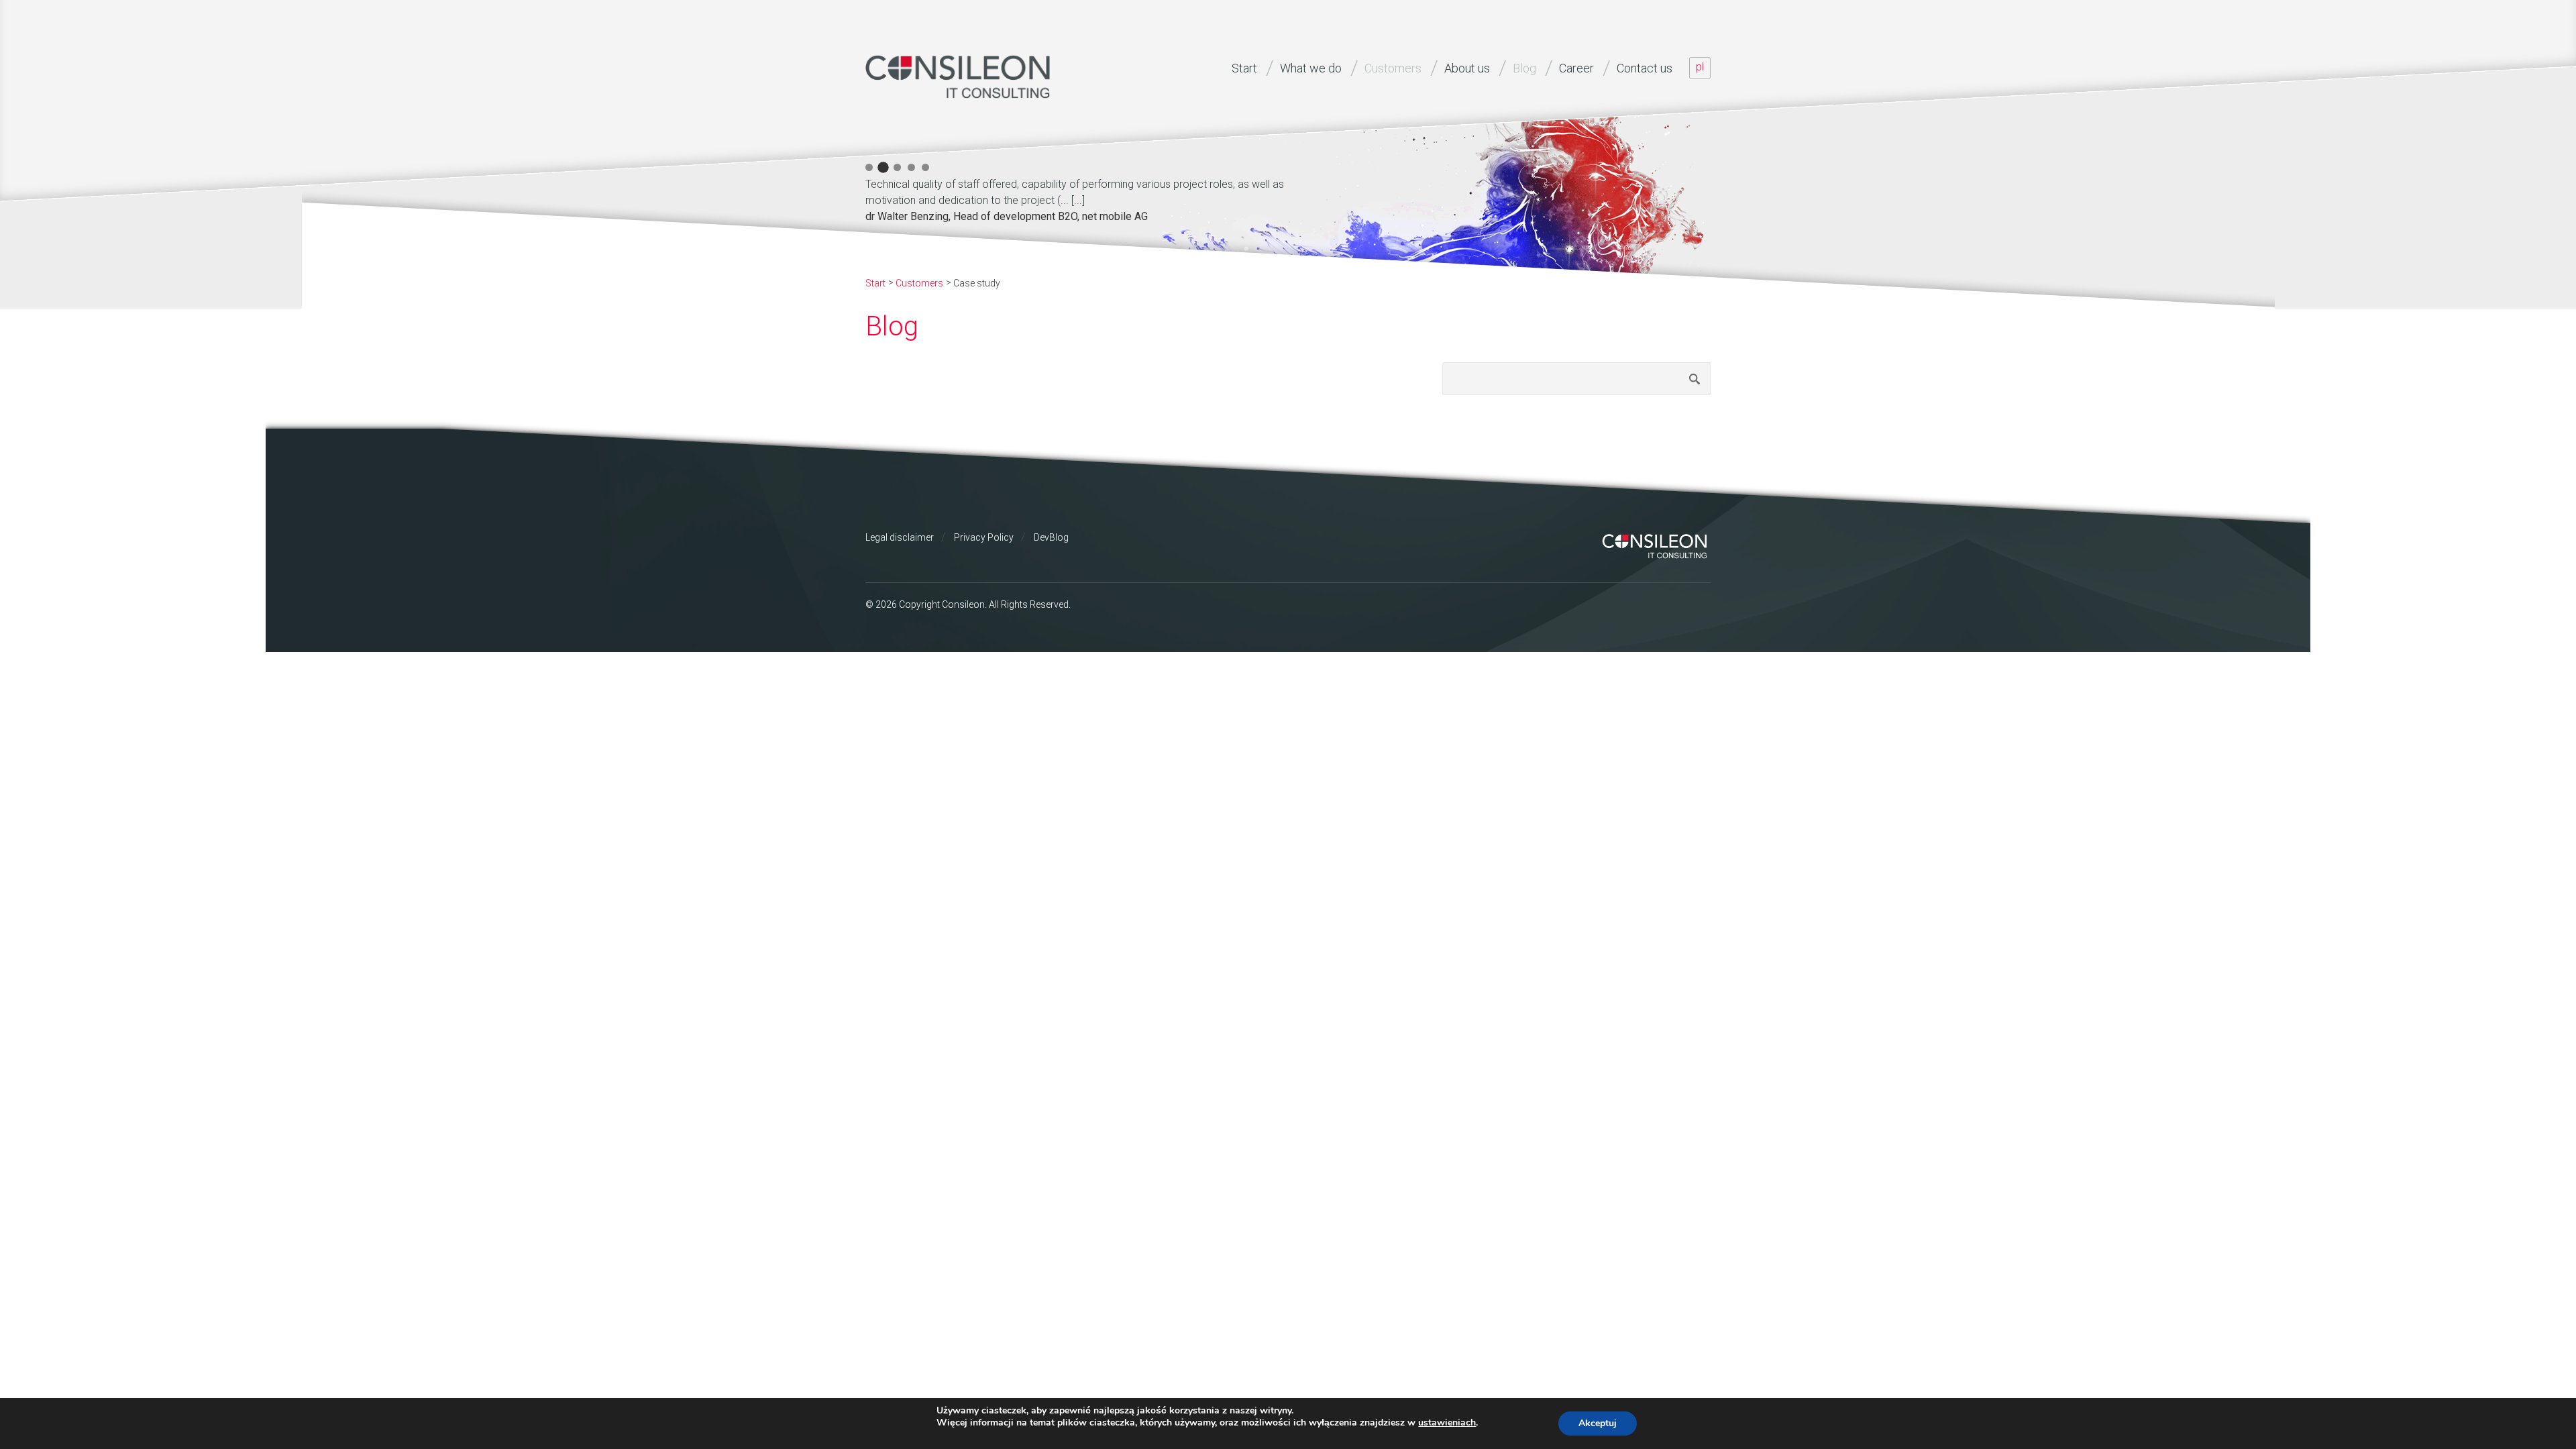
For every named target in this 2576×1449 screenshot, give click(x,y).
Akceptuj (1598, 1423)
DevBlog (1051, 537)
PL (1700, 67)
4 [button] (911, 167)
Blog (1524, 68)
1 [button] (869, 167)
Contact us (1645, 68)
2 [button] (883, 167)
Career (1576, 68)
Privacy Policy (984, 537)
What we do (1311, 68)
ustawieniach (1447, 1423)
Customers (1393, 68)
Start (1244, 68)
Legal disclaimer (900, 537)
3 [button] (897, 167)
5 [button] (925, 167)
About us (1467, 68)
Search (1695, 379)
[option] (1100, 198)
